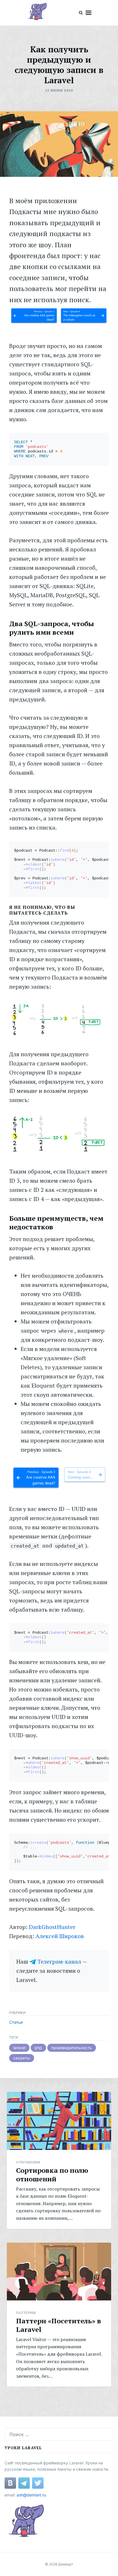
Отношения (28, 2162)
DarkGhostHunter (52, 1927)
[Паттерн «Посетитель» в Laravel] (59, 2272)
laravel (19, 2048)
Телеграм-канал (59, 1961)
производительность (72, 2048)
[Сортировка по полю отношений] (59, 2121)
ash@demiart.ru (31, 2495)
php (38, 2048)
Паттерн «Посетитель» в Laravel (59, 2325)
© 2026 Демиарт (59, 2564)
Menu (88, 13)
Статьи (16, 2022)
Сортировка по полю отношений (52, 2175)
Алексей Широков (60, 1936)
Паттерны (26, 2313)
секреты (22, 2058)
